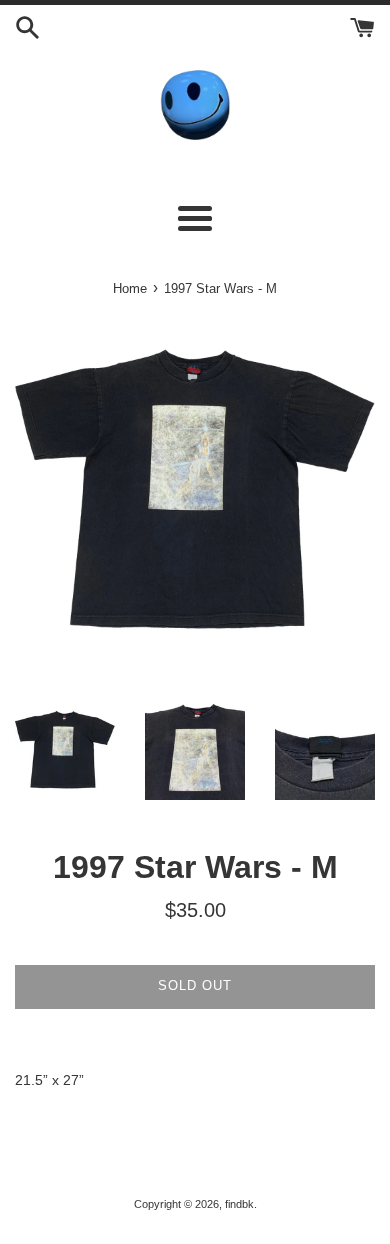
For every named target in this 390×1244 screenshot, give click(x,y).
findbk (239, 1204)
